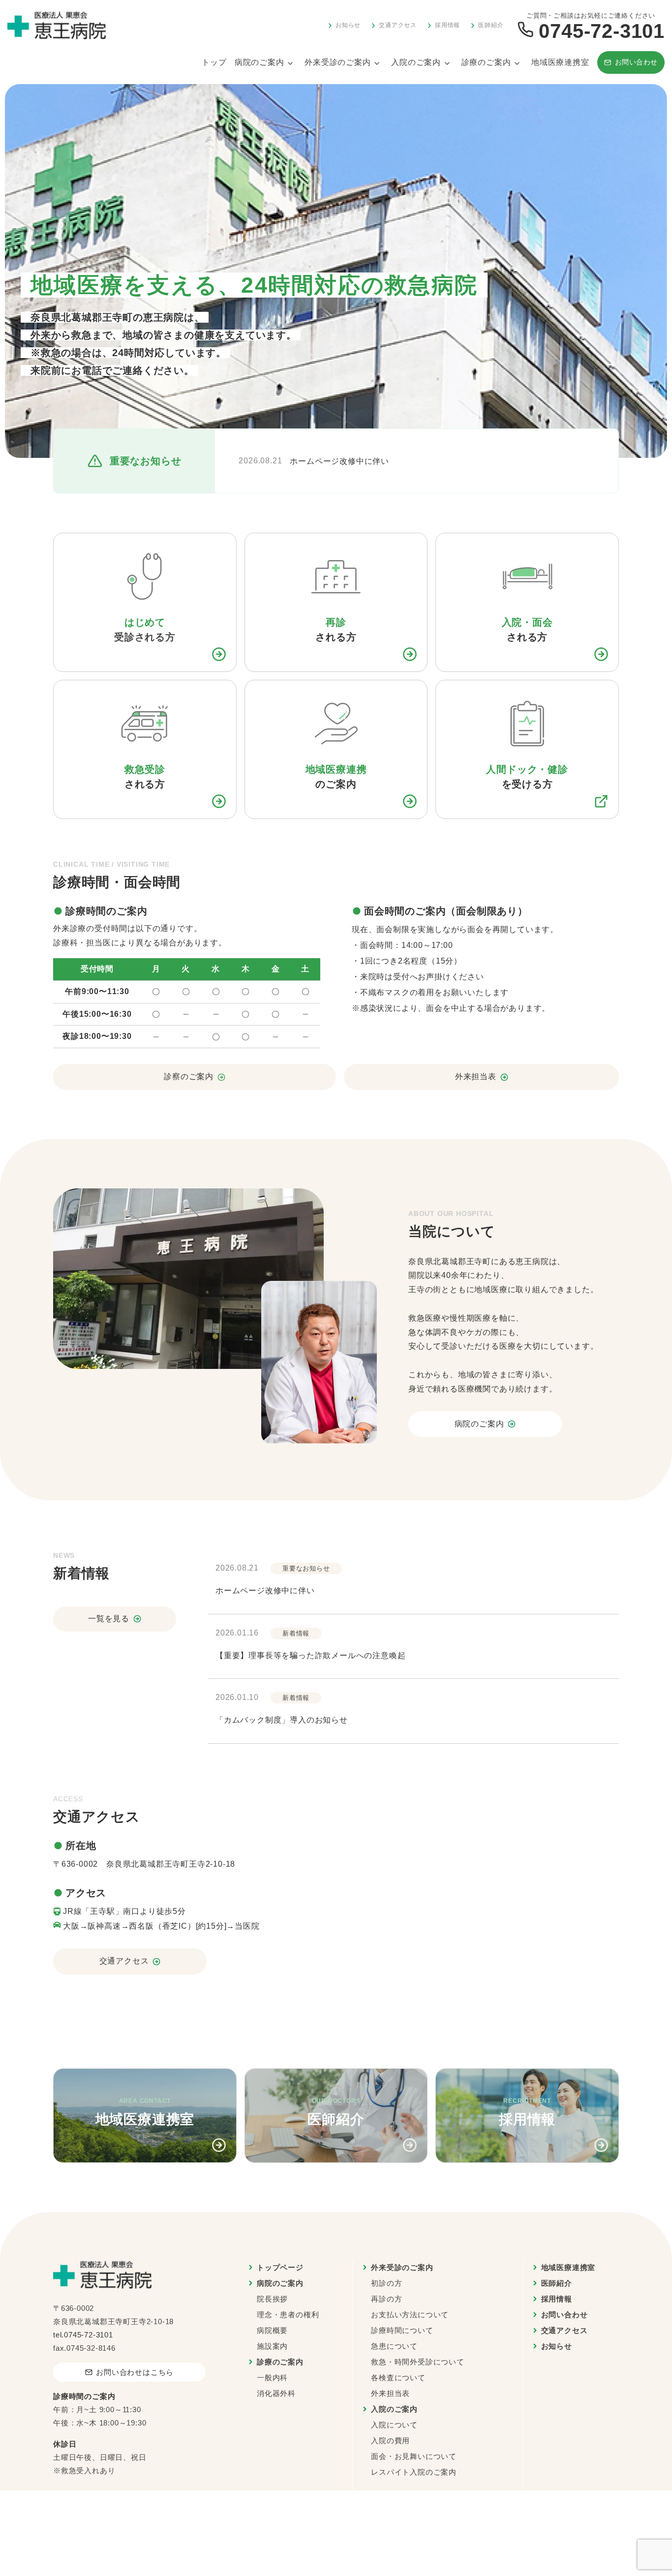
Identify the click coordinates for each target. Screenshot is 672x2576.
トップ (214, 62)
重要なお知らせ (306, 1568)
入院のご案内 (416, 62)
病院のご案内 (260, 62)
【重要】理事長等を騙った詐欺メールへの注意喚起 (310, 1655)
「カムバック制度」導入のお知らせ (282, 1720)
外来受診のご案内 (337, 62)
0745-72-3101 (89, 2335)
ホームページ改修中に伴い (339, 461)
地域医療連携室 (560, 62)
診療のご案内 (486, 62)
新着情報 (296, 1633)
